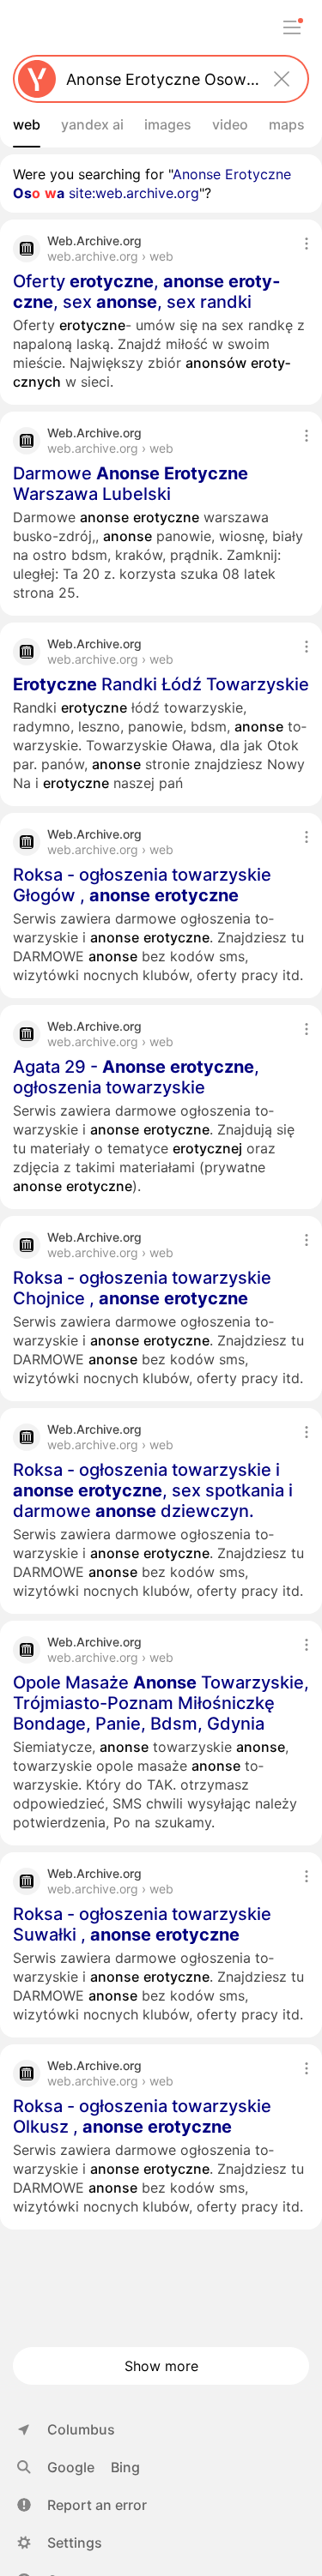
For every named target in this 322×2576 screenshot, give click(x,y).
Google (71, 2467)
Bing (125, 2467)
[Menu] (292, 27)
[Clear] (282, 79)
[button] (82, 2505)
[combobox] (158, 79)
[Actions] (307, 244)
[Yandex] (37, 79)
